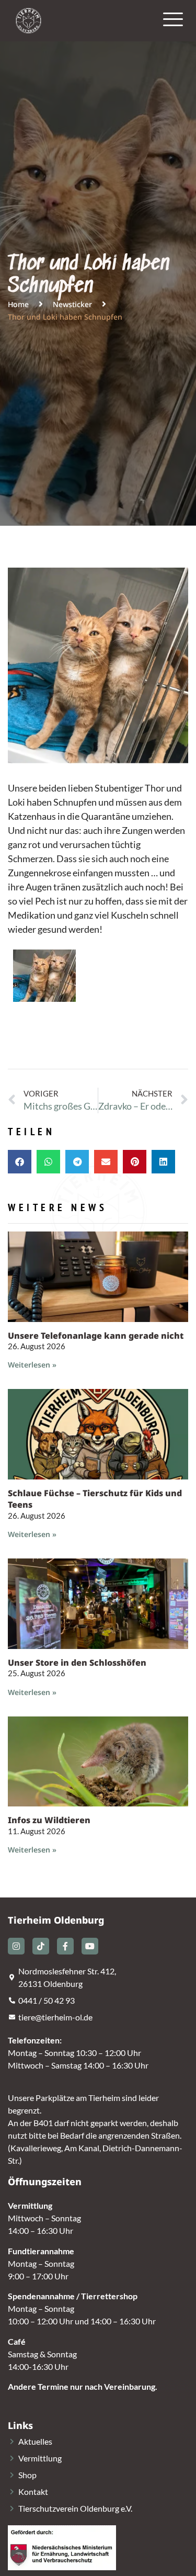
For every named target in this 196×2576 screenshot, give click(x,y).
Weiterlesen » (32, 1365)
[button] (20, 1162)
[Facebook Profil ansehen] (65, 1946)
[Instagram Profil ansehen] (16, 1946)
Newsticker (72, 304)
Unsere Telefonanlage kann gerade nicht (96, 1336)
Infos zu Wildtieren (49, 1820)
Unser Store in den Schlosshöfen (77, 1663)
